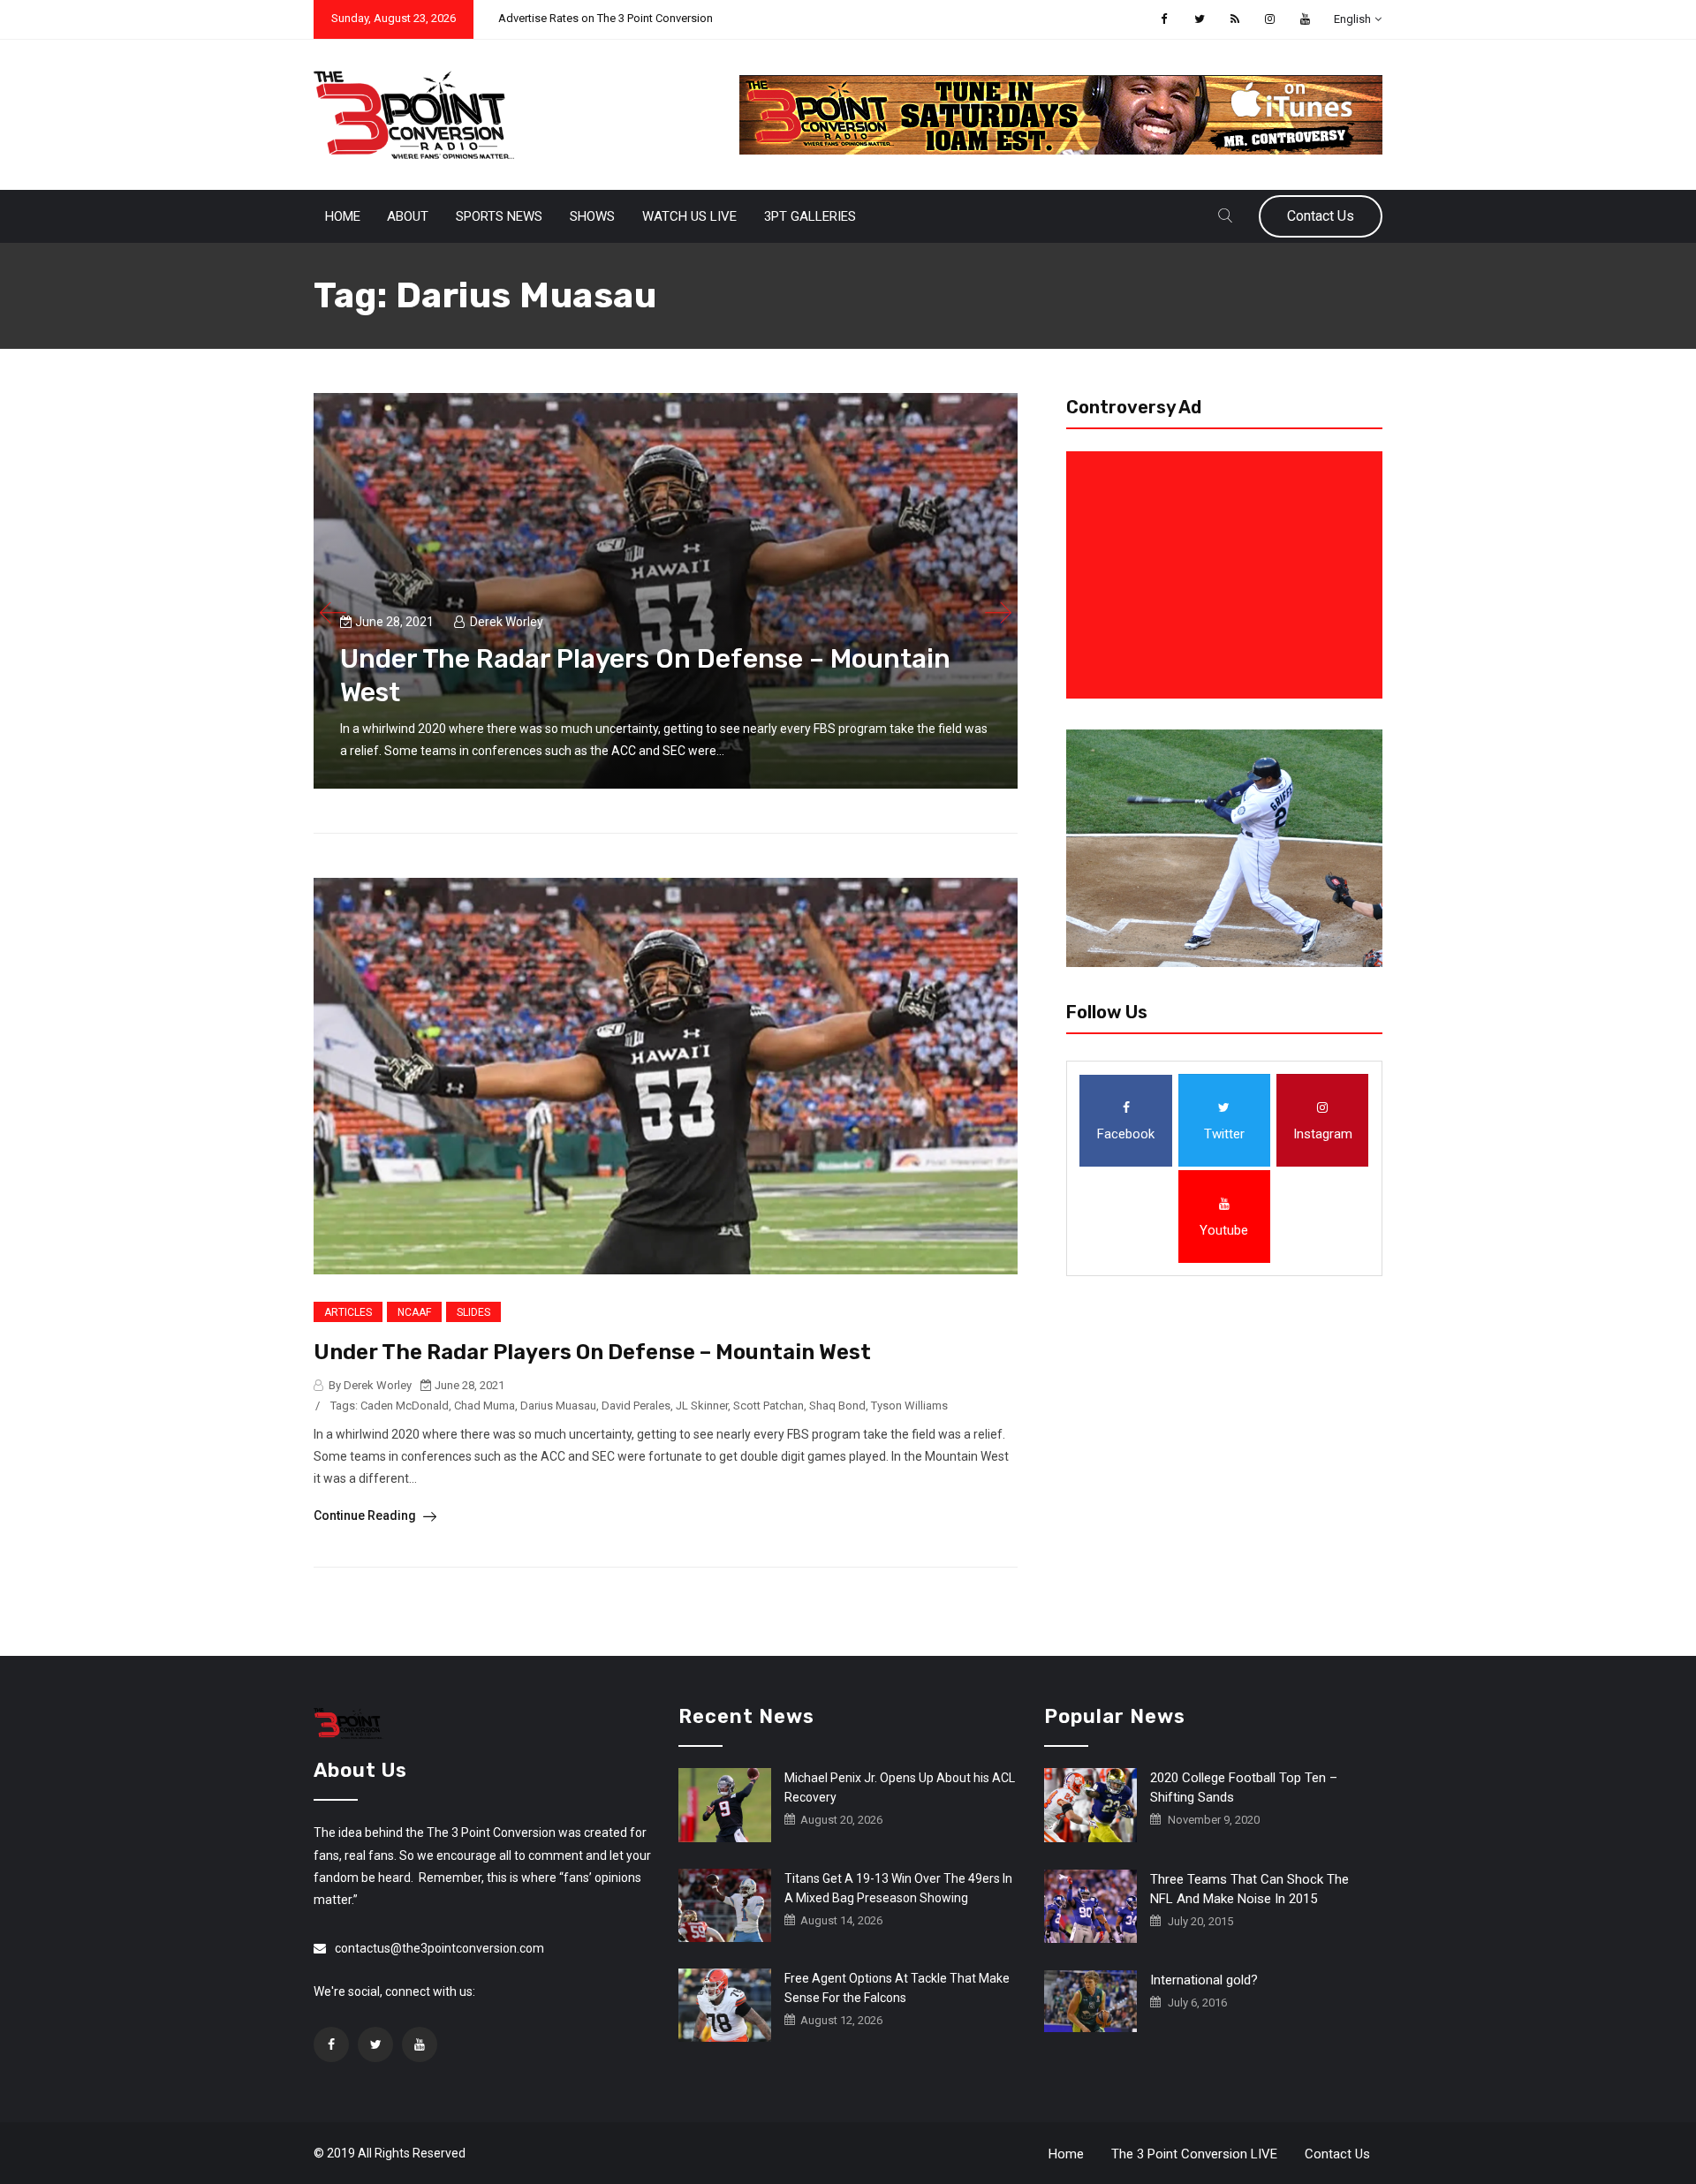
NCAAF (414, 1312)
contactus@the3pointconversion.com (439, 1948)
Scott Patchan (768, 1406)
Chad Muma (485, 1406)
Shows (592, 216)
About (408, 216)
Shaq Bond (837, 1406)
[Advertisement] (1228, 575)
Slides (473, 1312)
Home (343, 216)
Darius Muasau (558, 1406)
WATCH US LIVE (689, 216)
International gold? (1204, 1980)
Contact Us (1321, 216)
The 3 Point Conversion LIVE (1194, 2154)
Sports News (499, 216)
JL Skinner (702, 1406)
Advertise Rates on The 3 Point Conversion (606, 18)
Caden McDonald (405, 1406)
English (1352, 19)
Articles (348, 1312)
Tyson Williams (909, 1406)
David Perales (636, 1406)
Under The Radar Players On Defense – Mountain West (592, 1352)
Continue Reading (366, 1515)
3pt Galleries (810, 216)
